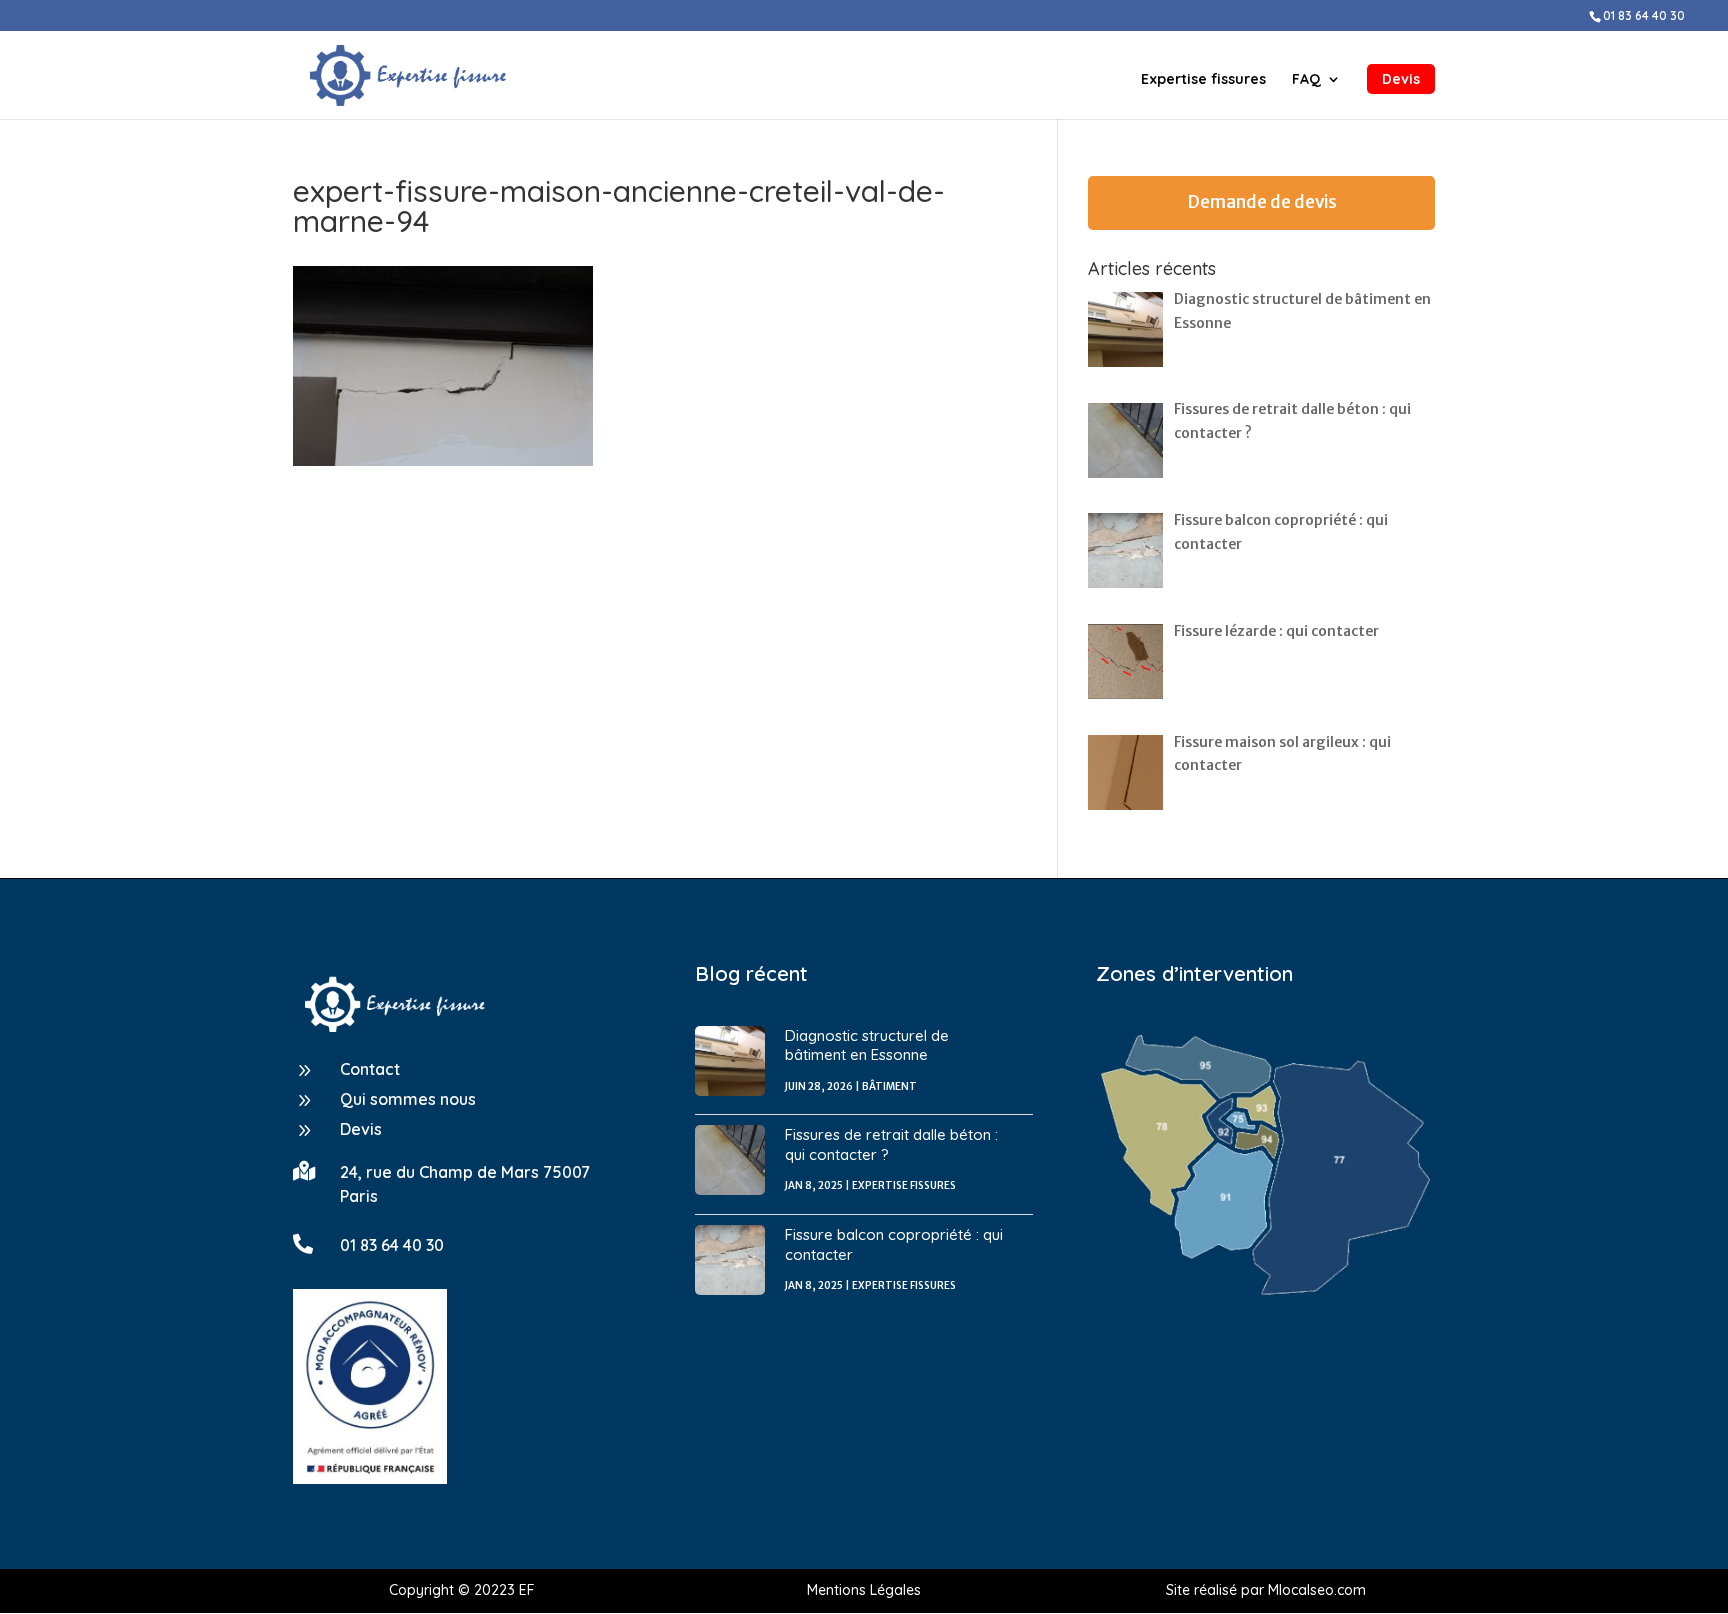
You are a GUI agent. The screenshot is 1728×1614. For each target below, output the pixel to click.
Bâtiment (889, 1086)
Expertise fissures (1203, 80)
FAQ (1306, 80)
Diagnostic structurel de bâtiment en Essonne (867, 1045)
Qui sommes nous (408, 1099)
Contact (370, 1069)
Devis (1401, 79)
